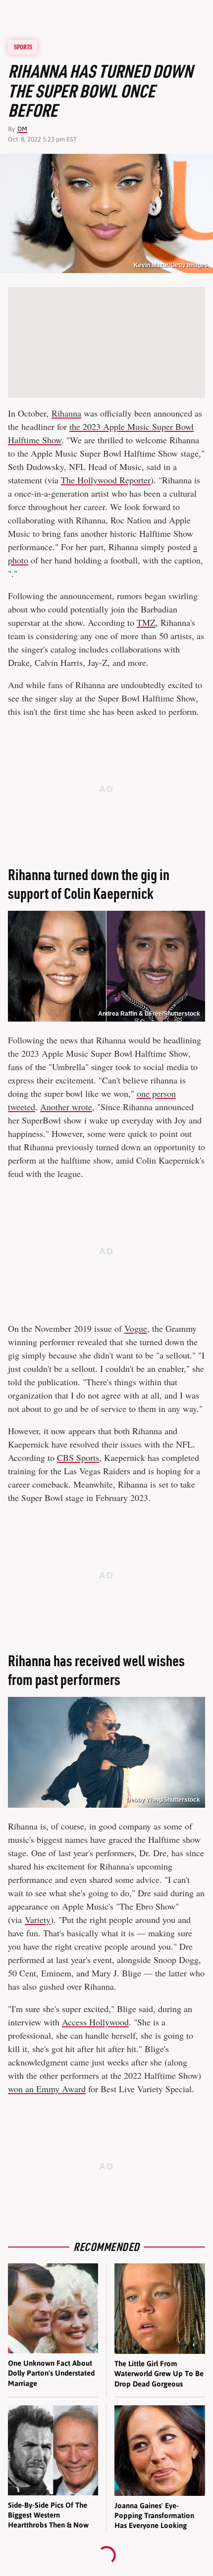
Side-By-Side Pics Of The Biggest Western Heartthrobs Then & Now (48, 2515)
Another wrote (66, 1107)
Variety (38, 1920)
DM (22, 129)
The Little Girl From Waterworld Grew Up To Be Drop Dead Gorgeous (159, 2374)
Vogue (136, 1328)
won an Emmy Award (47, 2089)
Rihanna (66, 413)
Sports (23, 47)
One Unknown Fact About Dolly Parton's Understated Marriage (51, 2373)
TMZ (146, 622)
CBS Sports (78, 1457)
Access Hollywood (95, 2022)
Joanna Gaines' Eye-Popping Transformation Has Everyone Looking (154, 2516)
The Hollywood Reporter (106, 480)
